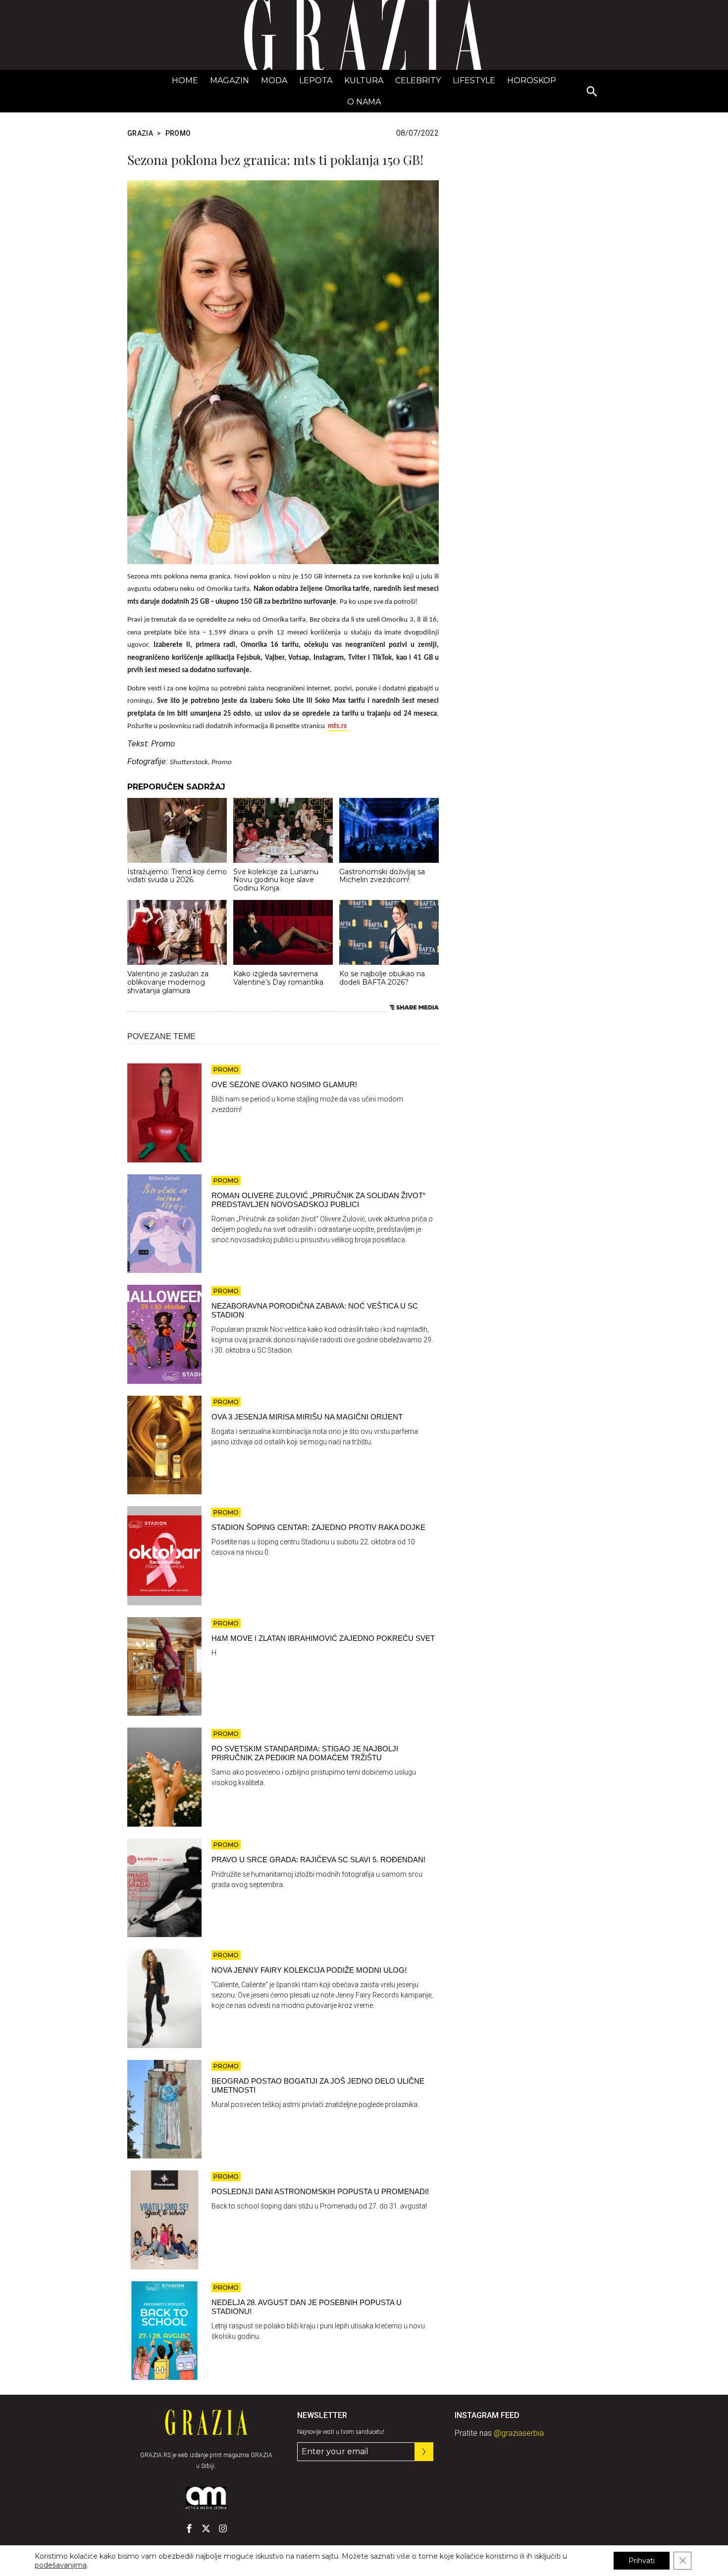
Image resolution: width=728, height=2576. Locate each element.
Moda (274, 80)
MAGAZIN (230, 80)
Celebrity (418, 80)
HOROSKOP (532, 80)
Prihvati (642, 2561)
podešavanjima (61, 2565)
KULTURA (364, 80)
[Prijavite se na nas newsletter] (424, 2452)
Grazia (140, 133)
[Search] (592, 92)
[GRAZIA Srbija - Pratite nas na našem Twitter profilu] (206, 2528)
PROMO (178, 133)
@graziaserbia (519, 2433)
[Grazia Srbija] (364, 35)
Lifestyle (474, 80)
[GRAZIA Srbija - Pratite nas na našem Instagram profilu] (223, 2528)
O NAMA (364, 102)
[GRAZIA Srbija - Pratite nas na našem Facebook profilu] (189, 2528)
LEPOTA (316, 80)
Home (185, 80)
